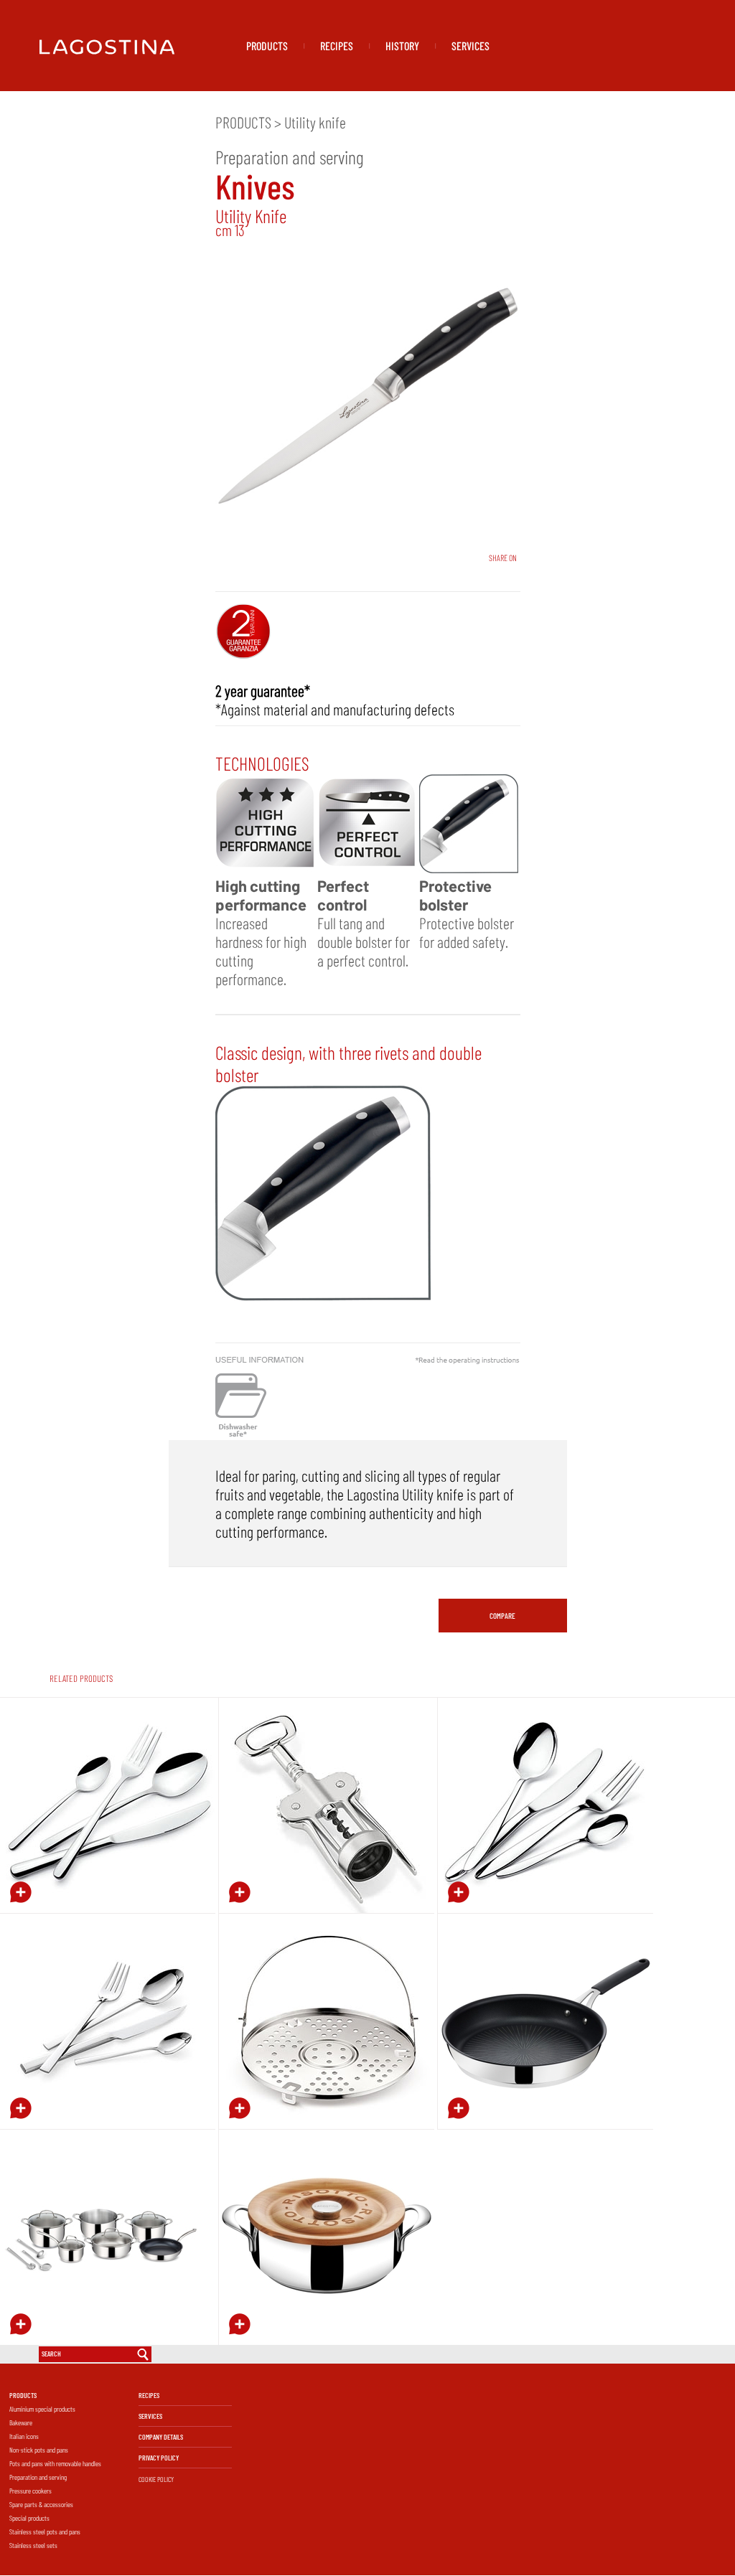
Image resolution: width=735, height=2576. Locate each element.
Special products (29, 2518)
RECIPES (337, 46)
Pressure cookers (31, 2491)
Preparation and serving (38, 2477)
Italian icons (24, 2436)
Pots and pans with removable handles (55, 2463)
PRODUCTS (267, 46)
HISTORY (402, 46)
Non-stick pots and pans (39, 2450)
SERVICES (471, 46)
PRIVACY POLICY (159, 2458)
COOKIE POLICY (156, 2479)
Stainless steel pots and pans (45, 2532)
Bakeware (21, 2422)
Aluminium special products (42, 2409)
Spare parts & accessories (41, 2504)
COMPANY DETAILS (161, 2437)
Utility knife (315, 122)
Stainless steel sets (33, 2545)
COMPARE (502, 1616)
